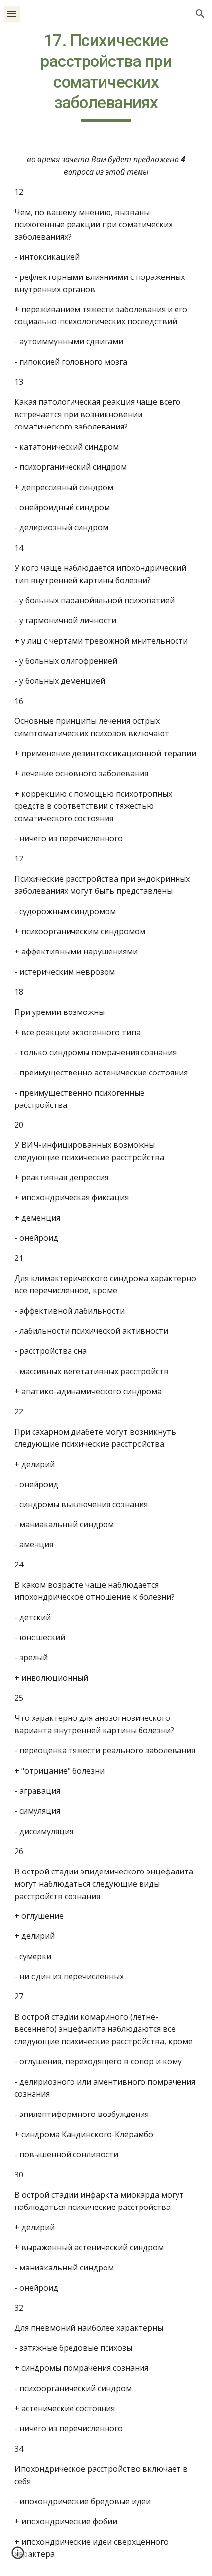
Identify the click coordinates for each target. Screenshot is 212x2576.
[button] (12, 14)
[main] (106, 76)
